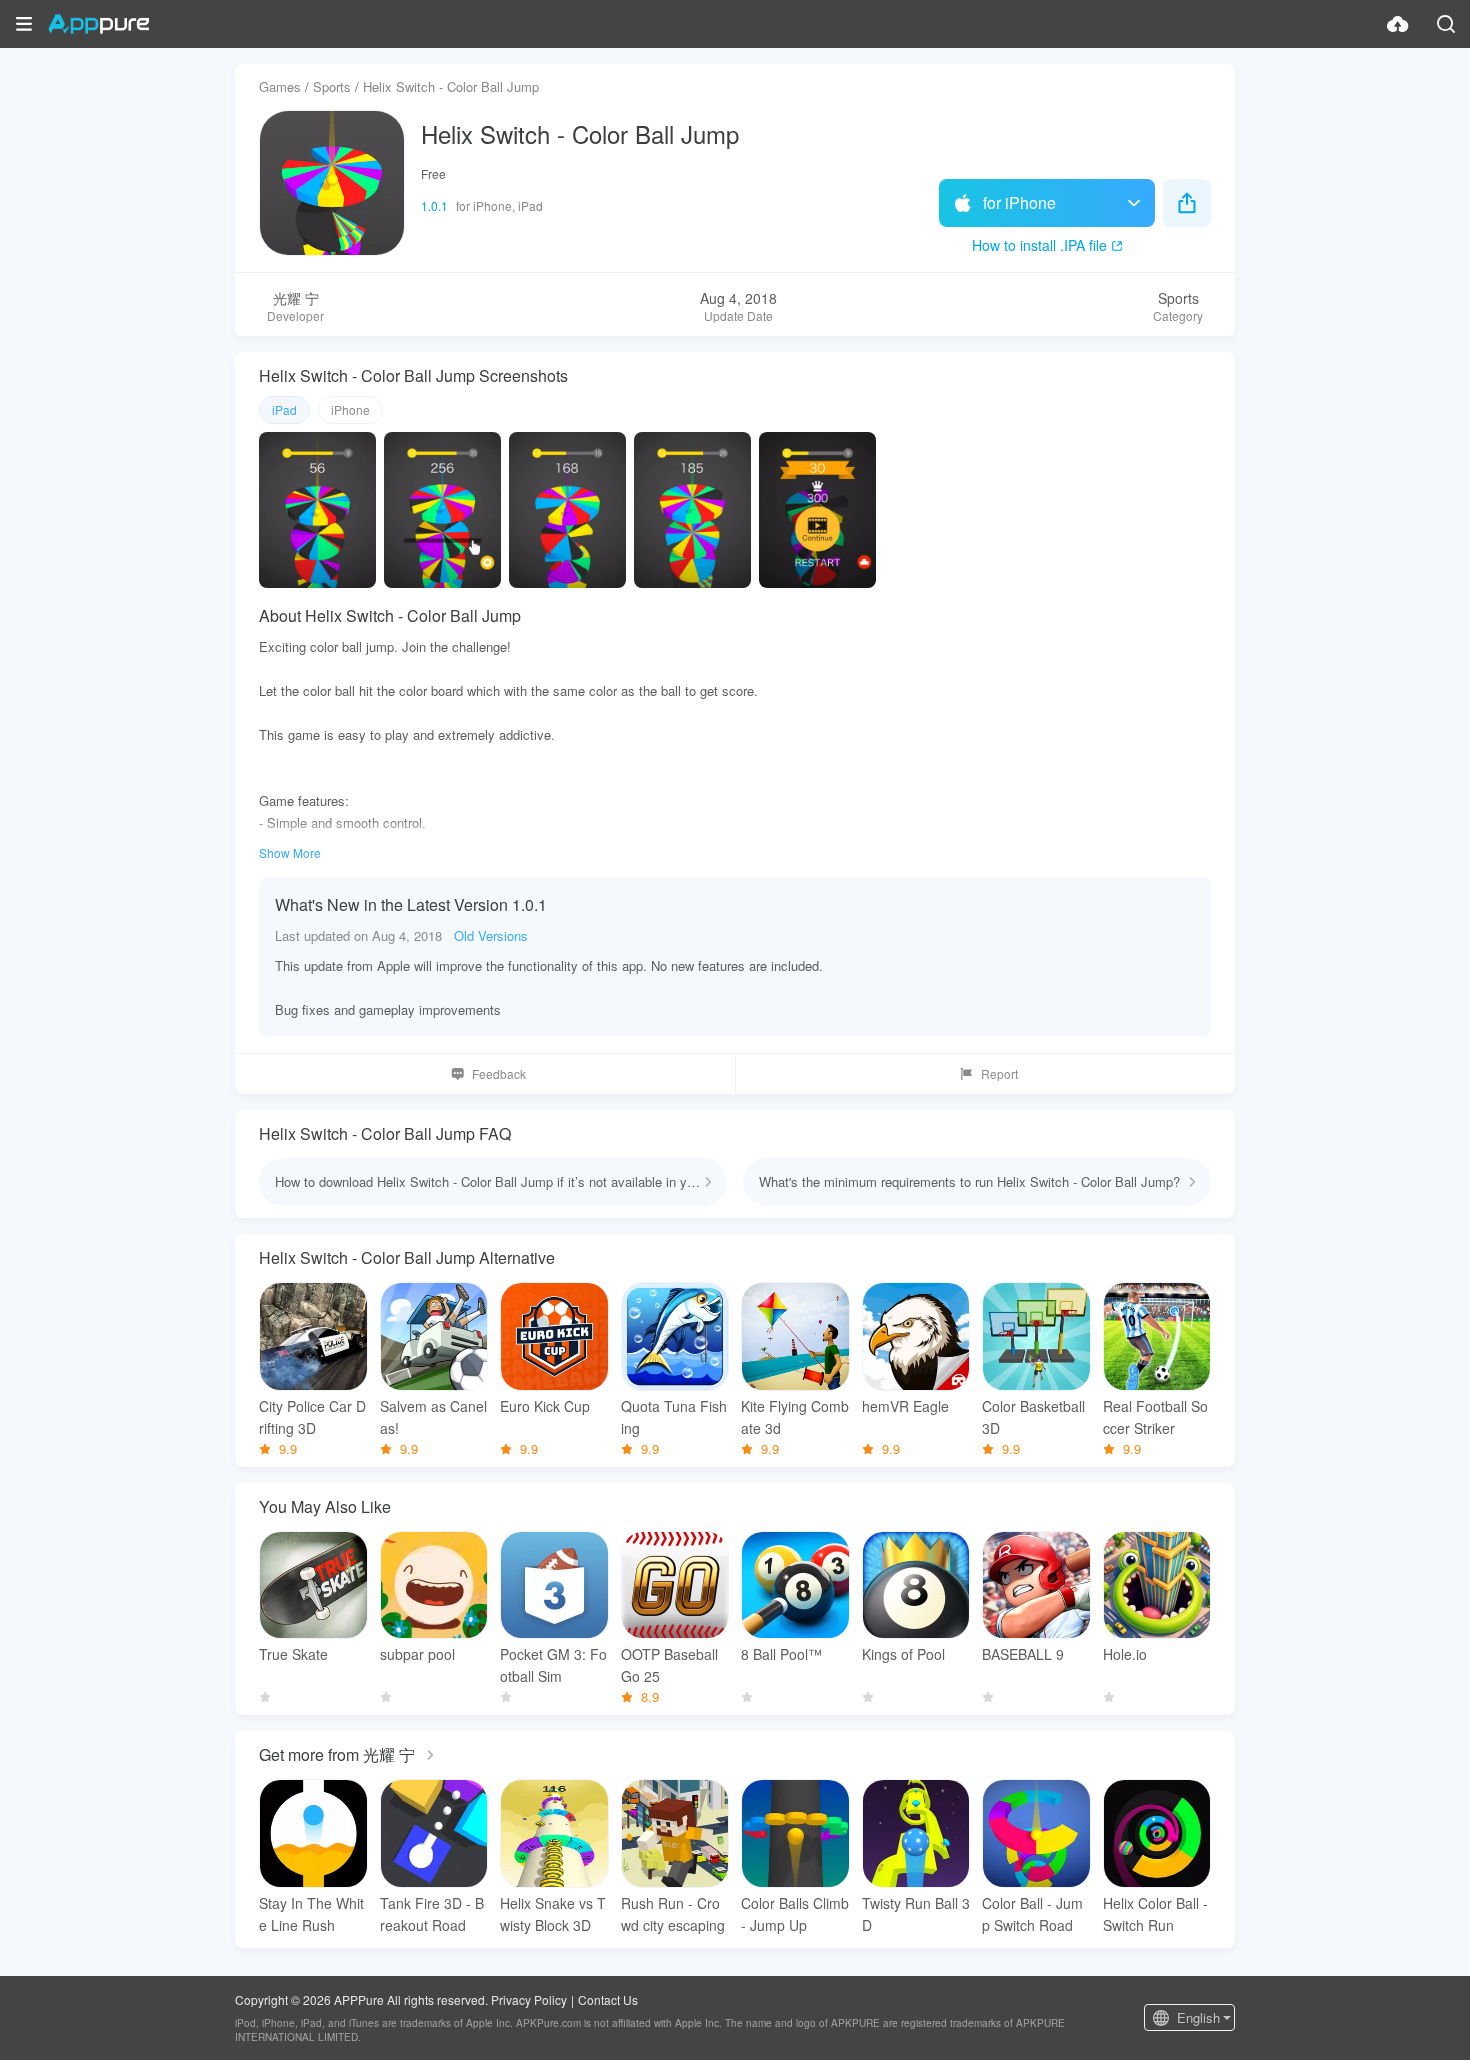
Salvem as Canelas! (433, 1417)
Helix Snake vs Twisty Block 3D (553, 1914)
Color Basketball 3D (1033, 1417)
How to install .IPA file (1039, 245)
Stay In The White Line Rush (311, 1914)
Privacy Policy (529, 1999)
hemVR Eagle (905, 1406)
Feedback (499, 1073)
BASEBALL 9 (1023, 1654)
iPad (284, 409)
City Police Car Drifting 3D (312, 1417)
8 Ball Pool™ (781, 1654)
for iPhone (1019, 202)
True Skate (293, 1654)
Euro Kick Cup (545, 1406)
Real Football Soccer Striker (1155, 1417)
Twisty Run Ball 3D (916, 1914)
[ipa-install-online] (1398, 24)
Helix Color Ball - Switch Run (1155, 1914)
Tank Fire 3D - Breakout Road (432, 1914)
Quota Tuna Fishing (674, 1417)
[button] (24, 24)
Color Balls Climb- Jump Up (795, 1914)
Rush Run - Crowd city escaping (673, 1914)
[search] (1446, 24)
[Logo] (98, 24)
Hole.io (1125, 1654)
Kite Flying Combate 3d (795, 1417)
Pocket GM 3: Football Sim (553, 1665)
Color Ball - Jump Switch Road (1032, 1914)
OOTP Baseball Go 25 (669, 1665)
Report (999, 1073)
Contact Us (608, 1999)
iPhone (350, 409)
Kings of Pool (903, 1654)
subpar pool (417, 1654)
